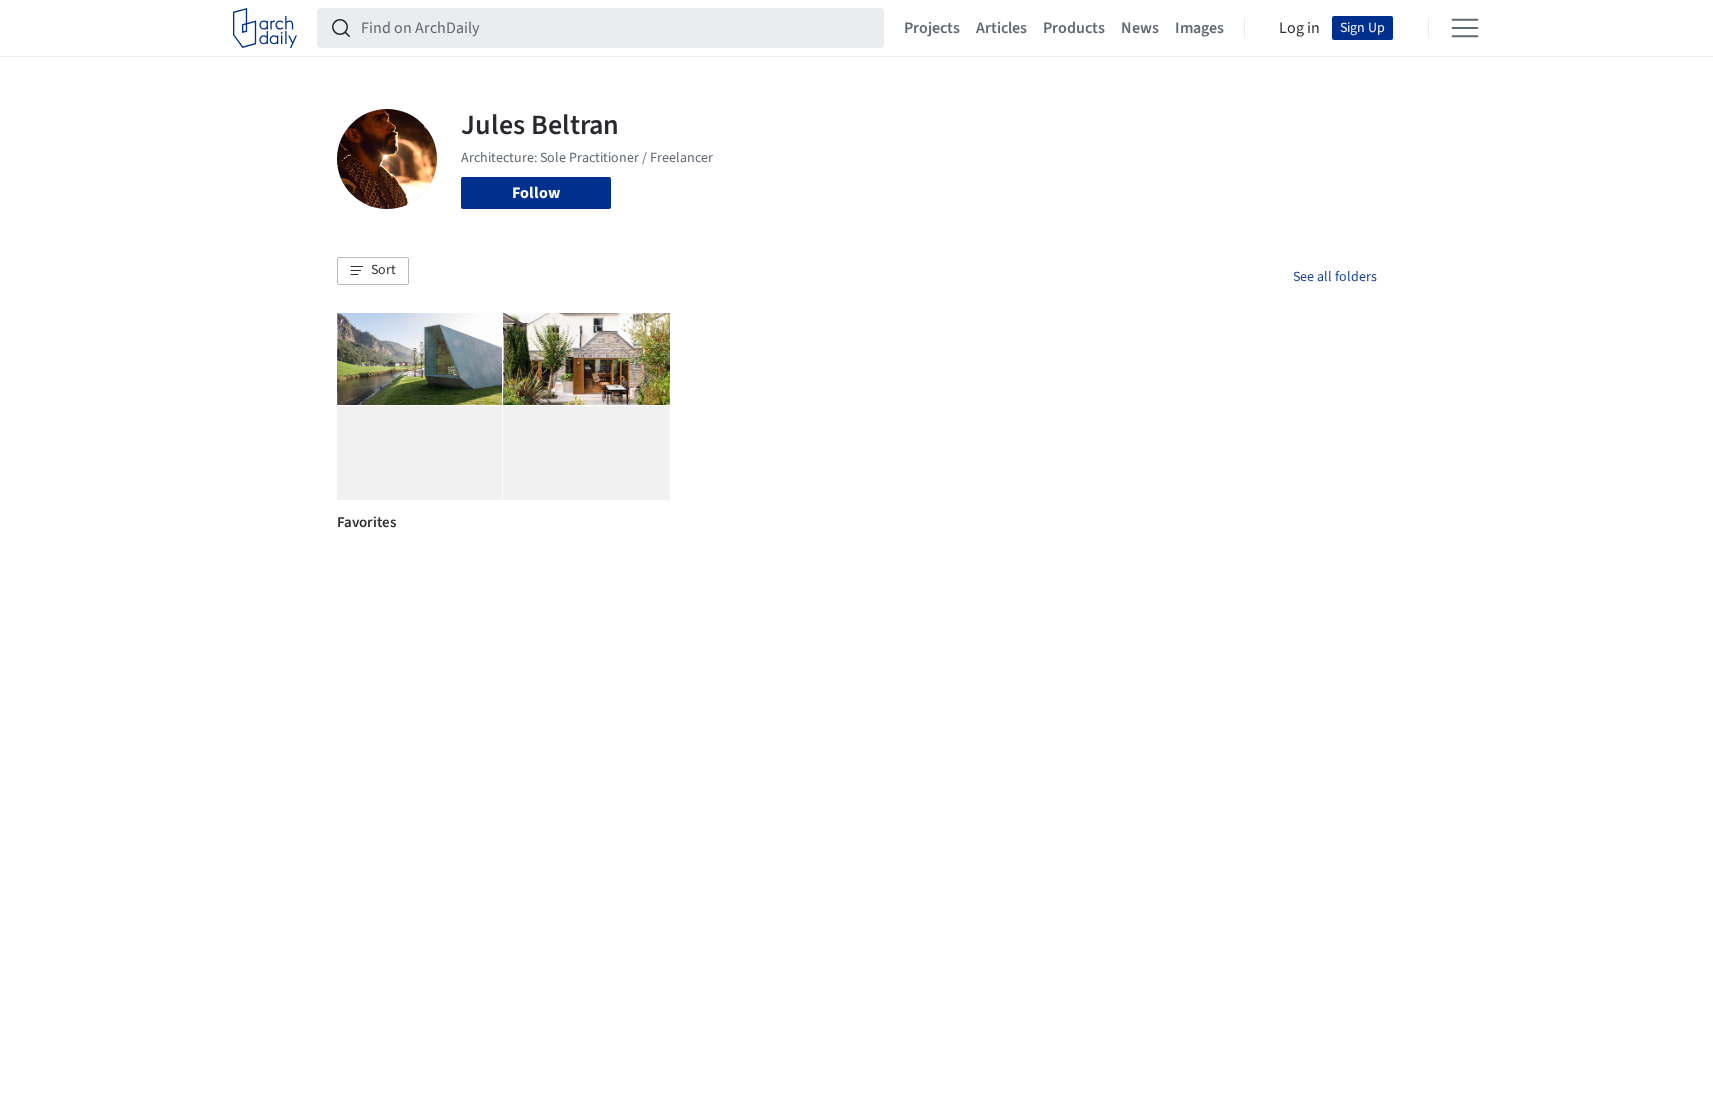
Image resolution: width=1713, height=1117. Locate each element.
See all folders (1335, 277)
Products (1074, 28)
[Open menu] (1465, 28)
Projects (932, 28)
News (1140, 28)
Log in (1299, 28)
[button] (373, 271)
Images (1199, 28)
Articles (1001, 28)
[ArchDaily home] (265, 28)
